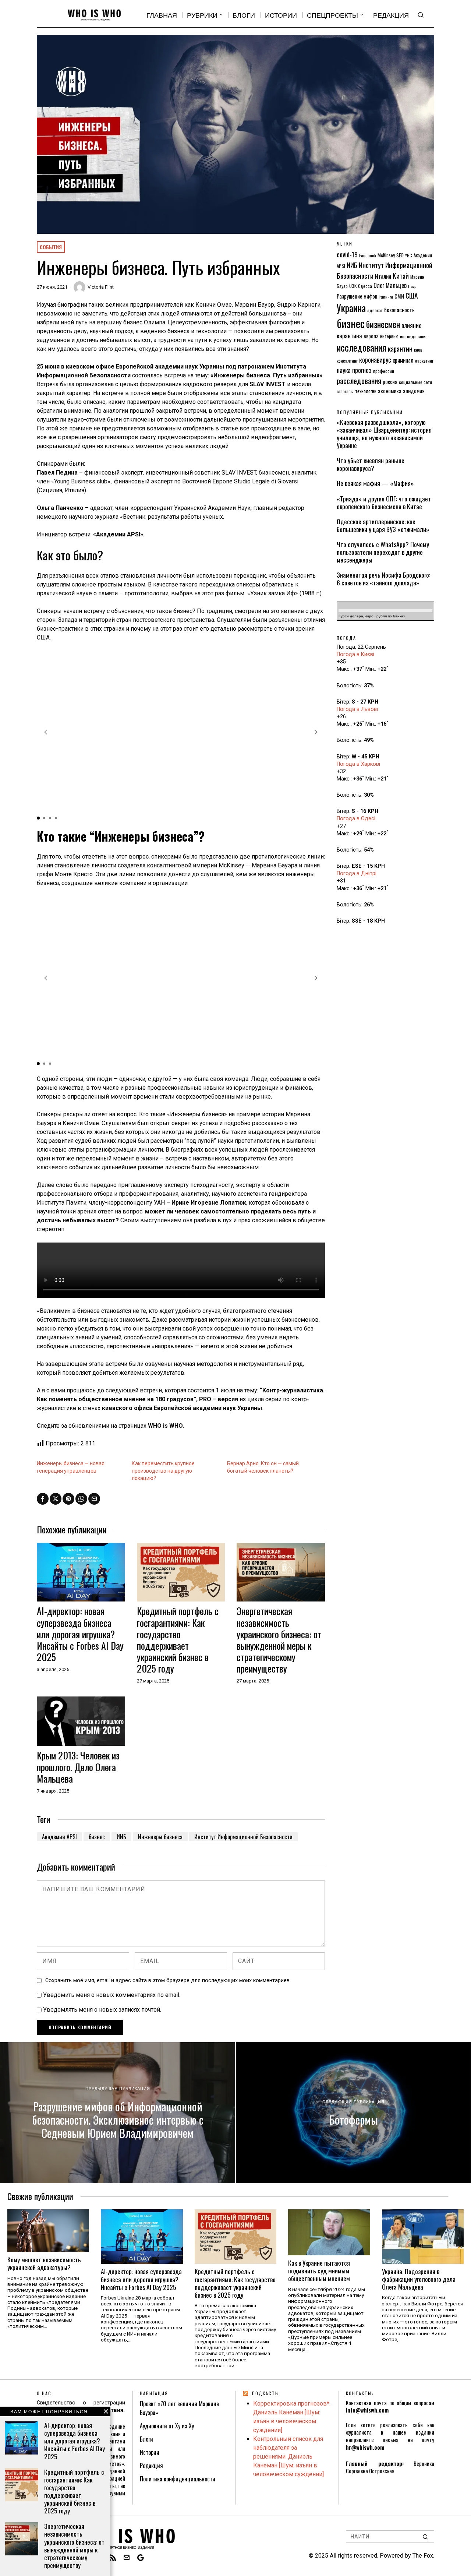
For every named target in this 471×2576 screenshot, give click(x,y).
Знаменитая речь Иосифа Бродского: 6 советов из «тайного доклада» (383, 579)
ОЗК (353, 286)
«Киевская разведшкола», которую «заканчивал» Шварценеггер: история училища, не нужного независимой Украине (384, 434)
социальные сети (415, 382)
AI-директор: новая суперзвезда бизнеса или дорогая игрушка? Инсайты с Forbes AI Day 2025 (80, 1634)
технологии (366, 391)
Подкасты (266, 2393)
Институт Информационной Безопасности (243, 1837)
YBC (409, 255)
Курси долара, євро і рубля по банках (372, 616)
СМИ (399, 296)
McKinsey (386, 255)
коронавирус (375, 360)
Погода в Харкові (358, 764)
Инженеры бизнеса (160, 1837)
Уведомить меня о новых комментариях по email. (112, 1995)
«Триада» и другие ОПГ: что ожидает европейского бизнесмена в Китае (384, 503)
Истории (150, 2452)
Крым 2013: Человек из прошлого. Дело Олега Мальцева (78, 1767)
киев (418, 350)
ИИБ (121, 1837)
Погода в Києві (355, 654)
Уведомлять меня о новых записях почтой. (102, 2010)
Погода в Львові (357, 709)
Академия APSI (59, 1837)
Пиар (412, 286)
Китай (401, 276)
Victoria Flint (101, 287)
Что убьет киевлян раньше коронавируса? (371, 464)
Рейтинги (386, 297)
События (51, 247)
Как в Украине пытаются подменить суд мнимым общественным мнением (319, 2271)
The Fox (423, 2556)
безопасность (399, 310)
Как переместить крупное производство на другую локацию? (163, 1471)
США (412, 295)
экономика (390, 391)
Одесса (365, 286)
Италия (383, 276)
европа (371, 336)
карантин (400, 348)
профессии (384, 371)
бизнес (97, 1837)
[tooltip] (43, 1499)
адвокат (375, 310)
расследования (359, 380)
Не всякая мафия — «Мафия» (375, 483)
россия (390, 382)
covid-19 (347, 254)
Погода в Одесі (356, 819)
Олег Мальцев (390, 285)
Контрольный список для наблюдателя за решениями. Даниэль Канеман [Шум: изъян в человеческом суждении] (288, 2457)
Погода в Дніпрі (357, 873)
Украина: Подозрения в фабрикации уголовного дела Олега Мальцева (419, 2279)
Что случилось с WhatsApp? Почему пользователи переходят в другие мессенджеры (383, 552)
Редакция (151, 2466)
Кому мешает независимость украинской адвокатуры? (44, 2263)
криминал (403, 360)
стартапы (345, 391)
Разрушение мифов (357, 296)
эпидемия (414, 391)
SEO (400, 255)
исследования (362, 347)
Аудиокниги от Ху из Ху (167, 2426)
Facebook (368, 255)
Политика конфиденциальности (178, 2479)
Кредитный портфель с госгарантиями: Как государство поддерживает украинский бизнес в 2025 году (178, 1640)
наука (344, 370)
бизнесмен (383, 324)
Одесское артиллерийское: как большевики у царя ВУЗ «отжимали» (383, 525)
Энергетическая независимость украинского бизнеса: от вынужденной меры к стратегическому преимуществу (279, 1640)
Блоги (146, 2439)
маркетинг (424, 361)
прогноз (362, 370)
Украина (351, 308)
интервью (389, 336)
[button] (316, 732)
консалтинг (347, 361)
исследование (414, 336)
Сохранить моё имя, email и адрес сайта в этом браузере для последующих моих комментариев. (168, 1981)
